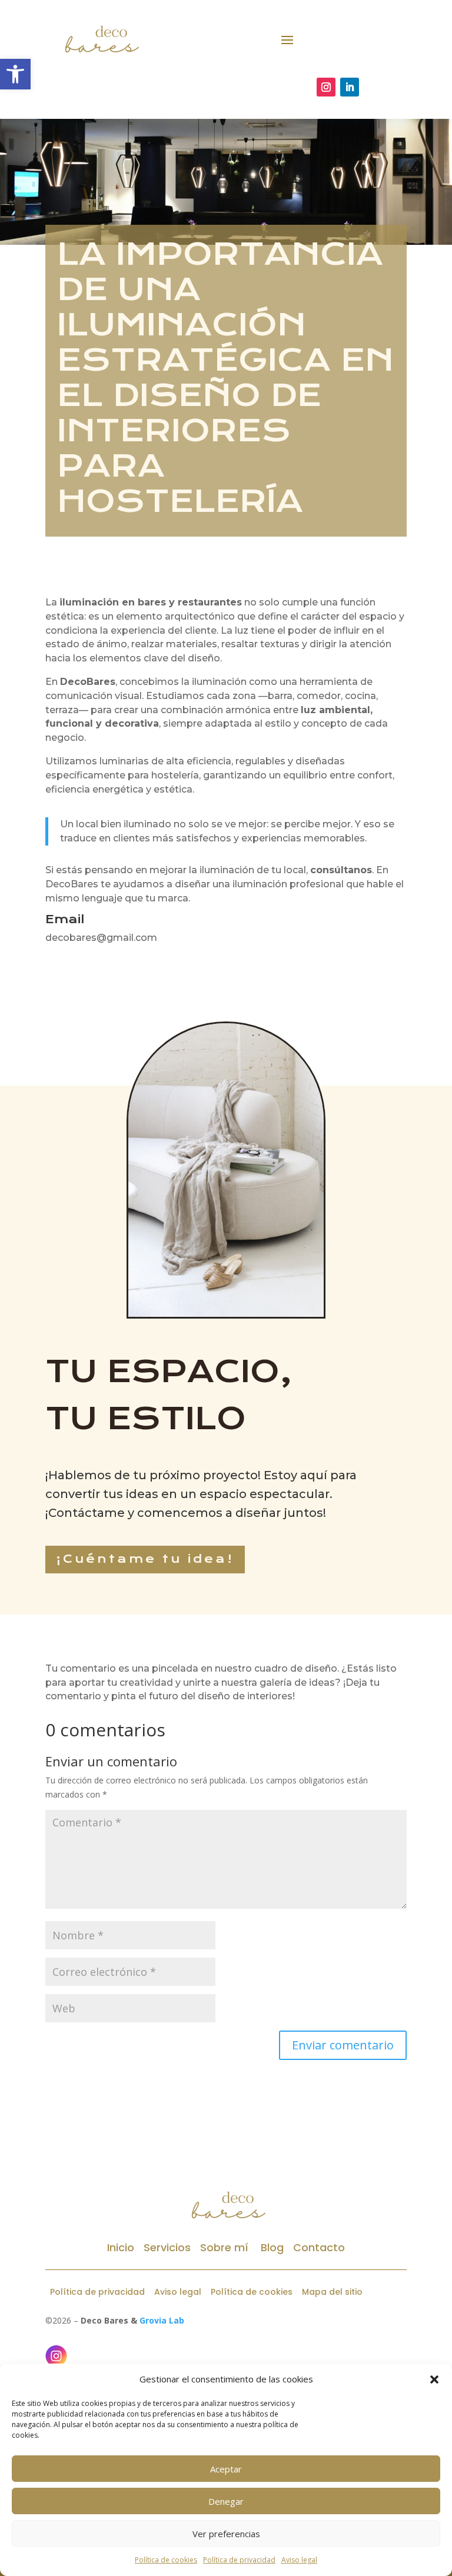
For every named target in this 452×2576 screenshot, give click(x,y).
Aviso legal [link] (299, 2560)
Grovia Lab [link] (162, 2320)
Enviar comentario (343, 2045)
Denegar (226, 2501)
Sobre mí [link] (224, 2247)
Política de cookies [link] (166, 2560)
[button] (434, 2379)
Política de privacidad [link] (239, 2560)
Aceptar (226, 2469)
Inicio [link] (121, 2247)
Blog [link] (271, 2247)
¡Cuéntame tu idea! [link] (145, 1559)
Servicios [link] (167, 2247)
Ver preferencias (226, 2534)
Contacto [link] (319, 2247)
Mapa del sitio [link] (332, 2292)
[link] (15, 74)
